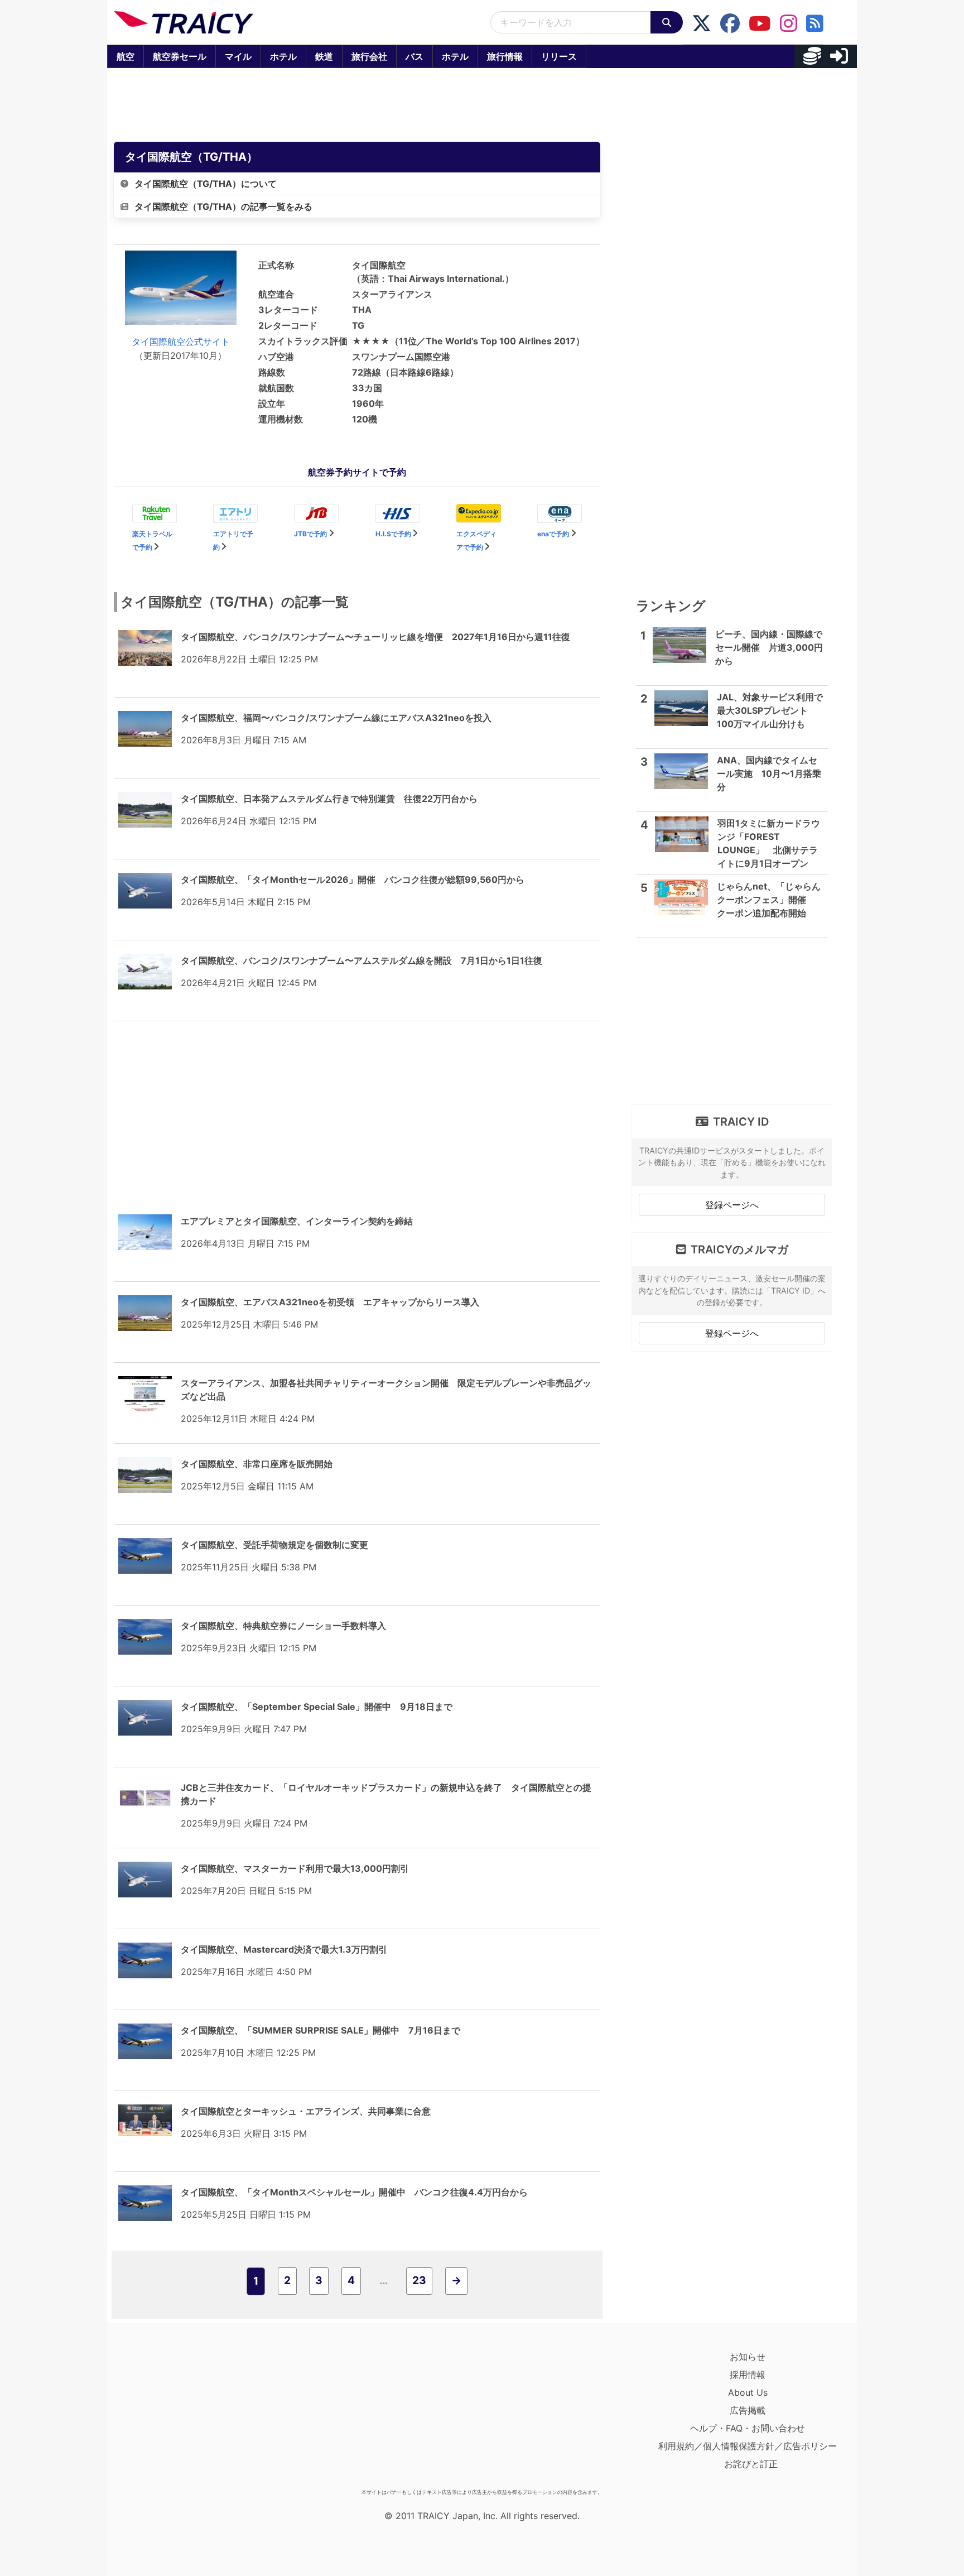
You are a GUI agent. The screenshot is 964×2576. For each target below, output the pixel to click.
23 (419, 2280)
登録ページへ (732, 1205)
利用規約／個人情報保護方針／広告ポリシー (748, 2446)
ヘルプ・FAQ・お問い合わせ (748, 2428)
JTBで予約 (310, 534)
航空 (126, 56)
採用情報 (748, 2375)
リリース (559, 56)
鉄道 (324, 56)
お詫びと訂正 (751, 2464)
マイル (238, 56)
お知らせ (748, 2357)
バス (414, 56)
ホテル (283, 56)
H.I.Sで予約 (393, 534)
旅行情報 (505, 56)
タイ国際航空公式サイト (181, 342)
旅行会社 (369, 56)
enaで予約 (553, 534)
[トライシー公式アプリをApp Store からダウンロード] (179, 2416)
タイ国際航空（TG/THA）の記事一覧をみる (223, 206)
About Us (748, 2392)
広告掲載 (748, 2410)
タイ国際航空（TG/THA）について (206, 184)
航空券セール (180, 56)
